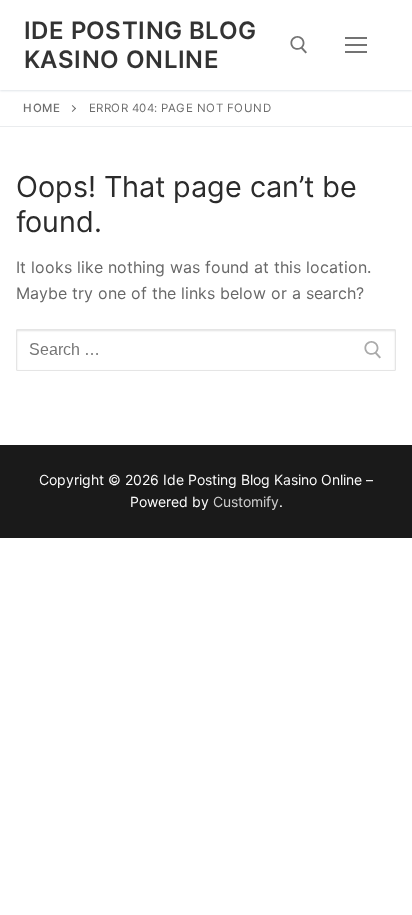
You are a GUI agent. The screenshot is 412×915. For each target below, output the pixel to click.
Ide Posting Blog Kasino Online (140, 45)
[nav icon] (356, 45)
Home (41, 108)
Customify (246, 501)
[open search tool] (299, 45)
